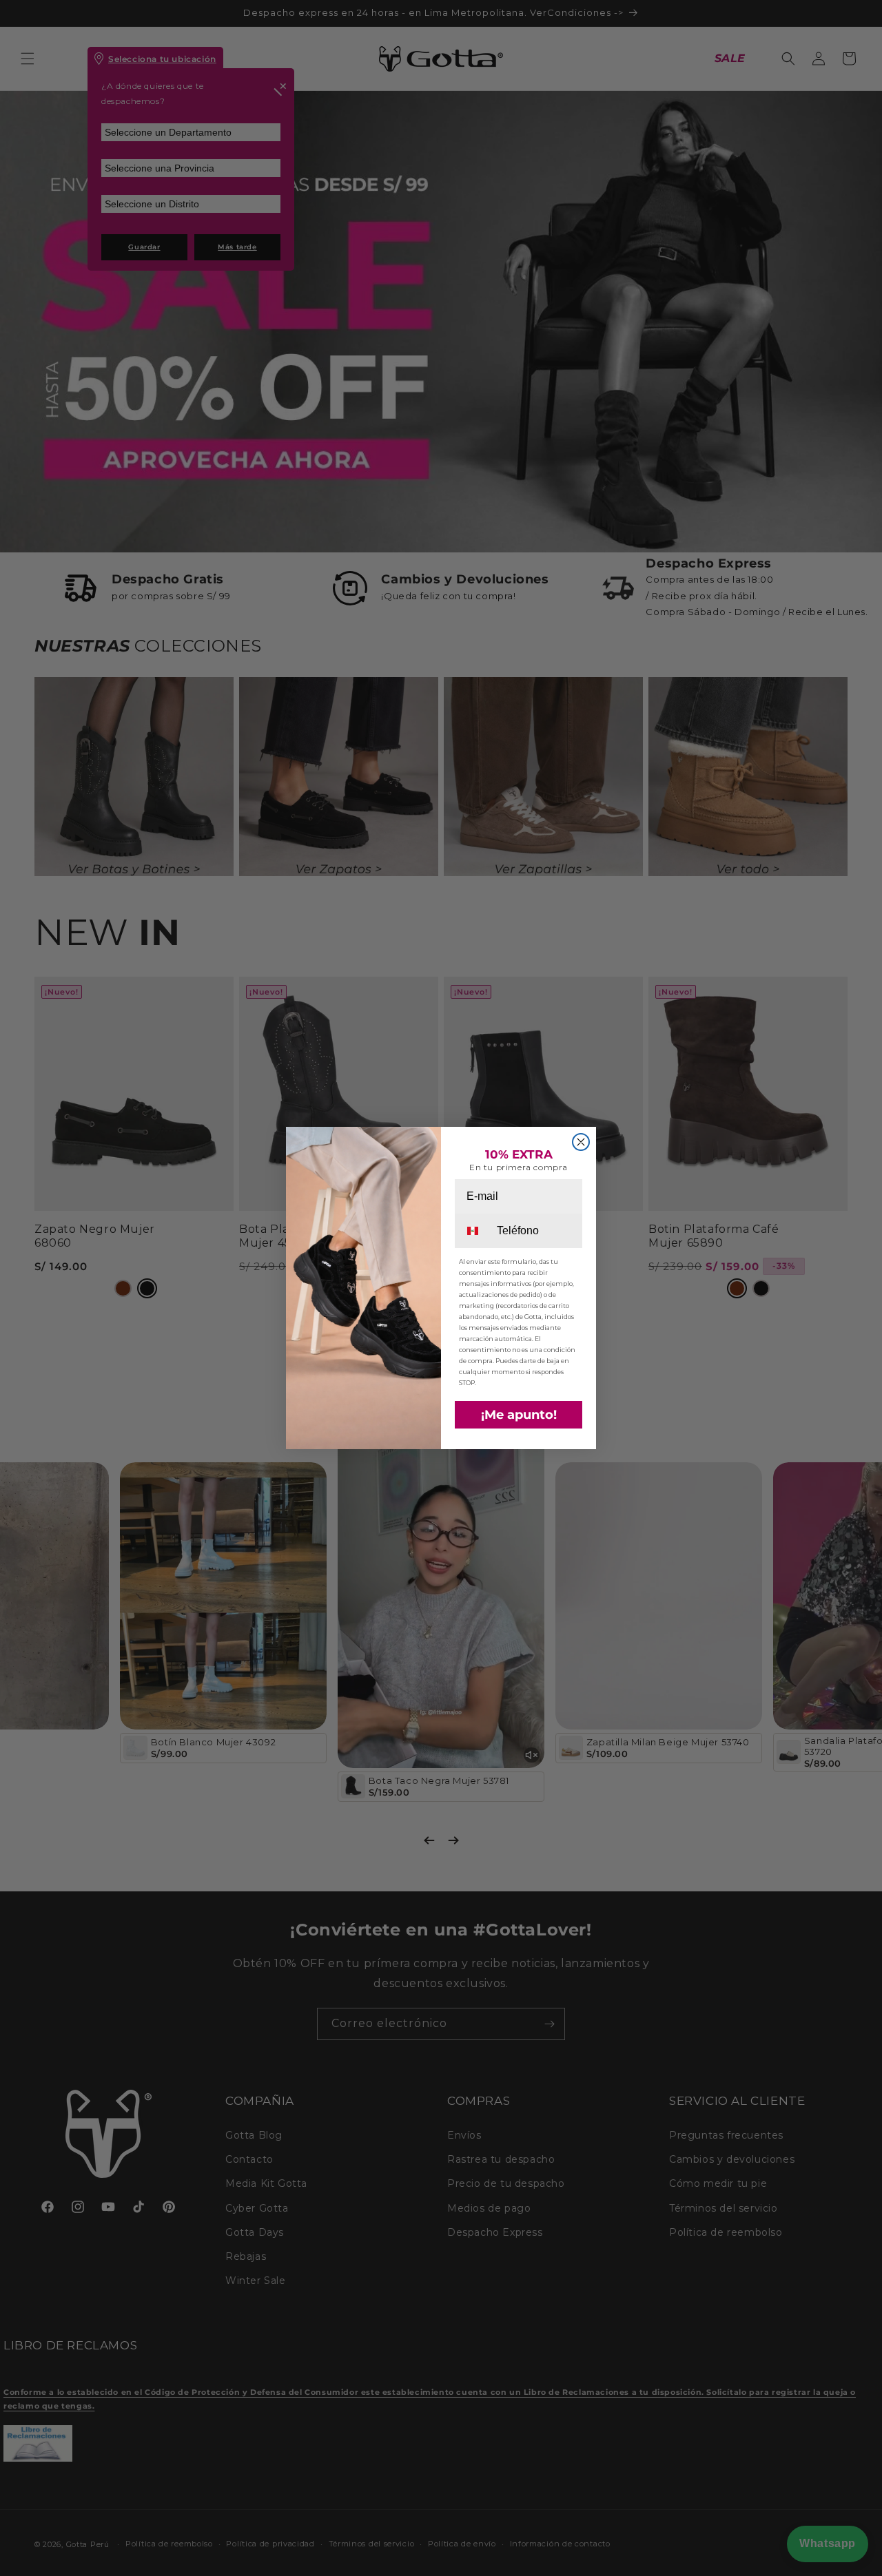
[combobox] (475, 1231)
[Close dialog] (581, 1142)
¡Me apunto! (519, 1415)
